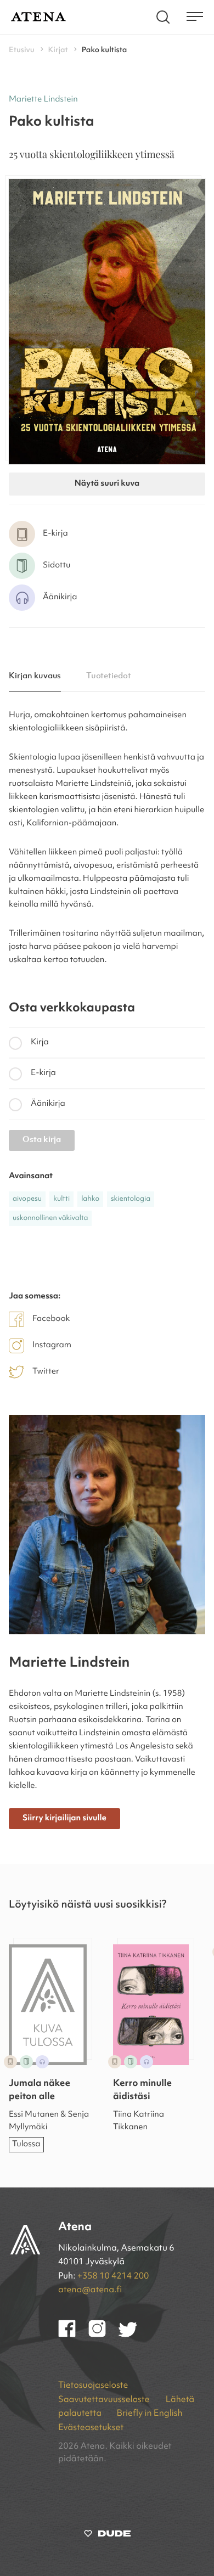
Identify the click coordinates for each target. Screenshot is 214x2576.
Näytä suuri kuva (107, 484)
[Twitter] (133, 2335)
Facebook (51, 1319)
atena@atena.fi (90, 2290)
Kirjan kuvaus (35, 676)
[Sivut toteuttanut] (107, 2536)
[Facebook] (73, 2335)
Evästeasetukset (91, 2428)
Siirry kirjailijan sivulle (64, 1818)
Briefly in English (149, 2414)
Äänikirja (48, 1104)
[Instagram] (103, 2335)
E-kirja (43, 1073)
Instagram (52, 1345)
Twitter (46, 1372)
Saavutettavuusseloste (105, 2400)
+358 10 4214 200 (113, 2276)
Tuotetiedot (109, 676)
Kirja (40, 1042)
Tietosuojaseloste (93, 2386)
